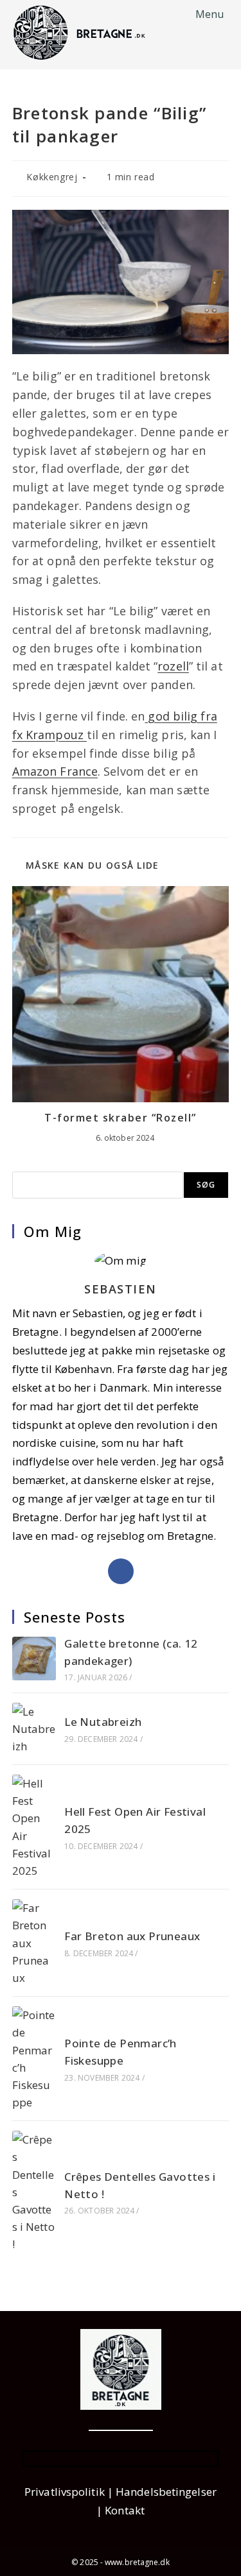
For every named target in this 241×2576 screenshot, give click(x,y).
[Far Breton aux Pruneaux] (34, 1943)
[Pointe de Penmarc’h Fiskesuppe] (34, 2059)
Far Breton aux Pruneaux (132, 1936)
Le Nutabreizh (103, 1722)
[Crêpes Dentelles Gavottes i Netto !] (34, 2192)
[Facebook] (121, 1571)
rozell (173, 666)
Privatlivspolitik (65, 2492)
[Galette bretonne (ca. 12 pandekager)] (34, 1659)
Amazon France (55, 771)
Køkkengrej (52, 177)
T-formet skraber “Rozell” (121, 1118)
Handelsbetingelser (166, 2492)
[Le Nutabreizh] (34, 1729)
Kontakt (125, 2510)
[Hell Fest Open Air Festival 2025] (34, 1827)
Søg (206, 1185)
